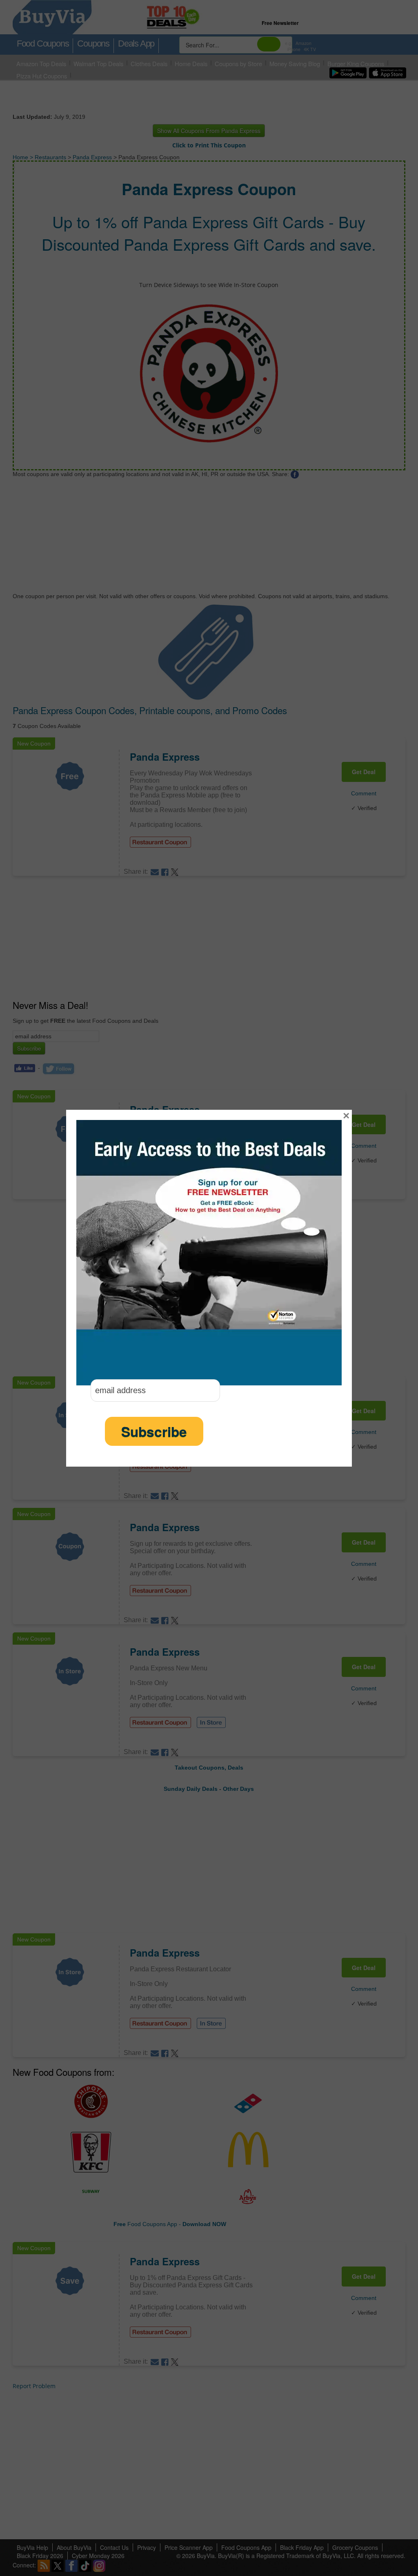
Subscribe (154, 1431)
